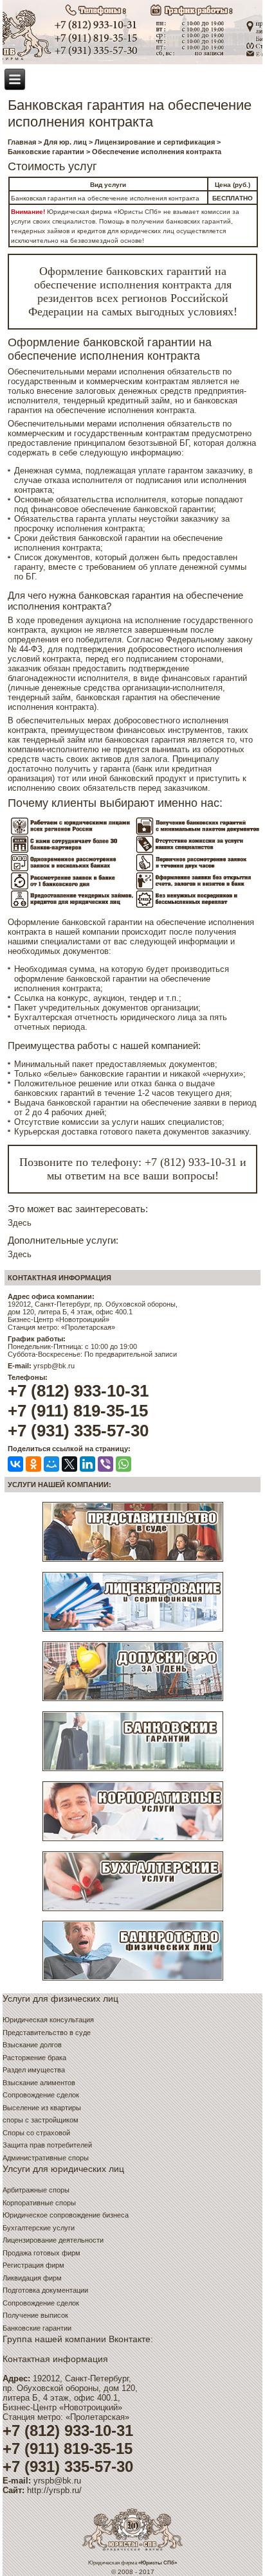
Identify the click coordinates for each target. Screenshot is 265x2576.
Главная (22, 142)
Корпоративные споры (39, 2203)
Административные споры (46, 2158)
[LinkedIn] (87, 1464)
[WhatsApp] (123, 1464)
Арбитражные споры (36, 2190)
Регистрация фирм (33, 2265)
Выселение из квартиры (42, 2108)
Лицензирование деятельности (53, 2240)
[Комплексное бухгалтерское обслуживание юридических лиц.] (133, 1910)
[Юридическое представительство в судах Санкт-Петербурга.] (133, 1562)
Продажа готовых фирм (41, 2253)
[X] (69, 1464)
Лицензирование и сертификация (155, 142)
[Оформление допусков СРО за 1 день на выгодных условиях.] (133, 1701)
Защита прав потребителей (47, 2145)
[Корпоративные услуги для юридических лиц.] (133, 1841)
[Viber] (105, 1464)
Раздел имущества (34, 2070)
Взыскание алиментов (39, 2083)
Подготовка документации (45, 2290)
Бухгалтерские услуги (39, 2228)
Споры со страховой (36, 2133)
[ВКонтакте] (15, 1464)
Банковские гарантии (46, 152)
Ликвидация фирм (32, 2278)
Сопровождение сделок (41, 2095)
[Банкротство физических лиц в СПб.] (133, 1981)
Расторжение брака (34, 2058)
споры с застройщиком (41, 2120)
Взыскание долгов (32, 2045)
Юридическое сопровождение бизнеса (66, 2215)
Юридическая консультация (48, 2020)
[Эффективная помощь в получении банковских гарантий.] (133, 1771)
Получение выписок (35, 2315)
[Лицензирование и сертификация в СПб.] (133, 1631)
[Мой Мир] (51, 1464)
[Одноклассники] (33, 1464)
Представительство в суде (47, 2033)
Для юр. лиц (65, 142)
